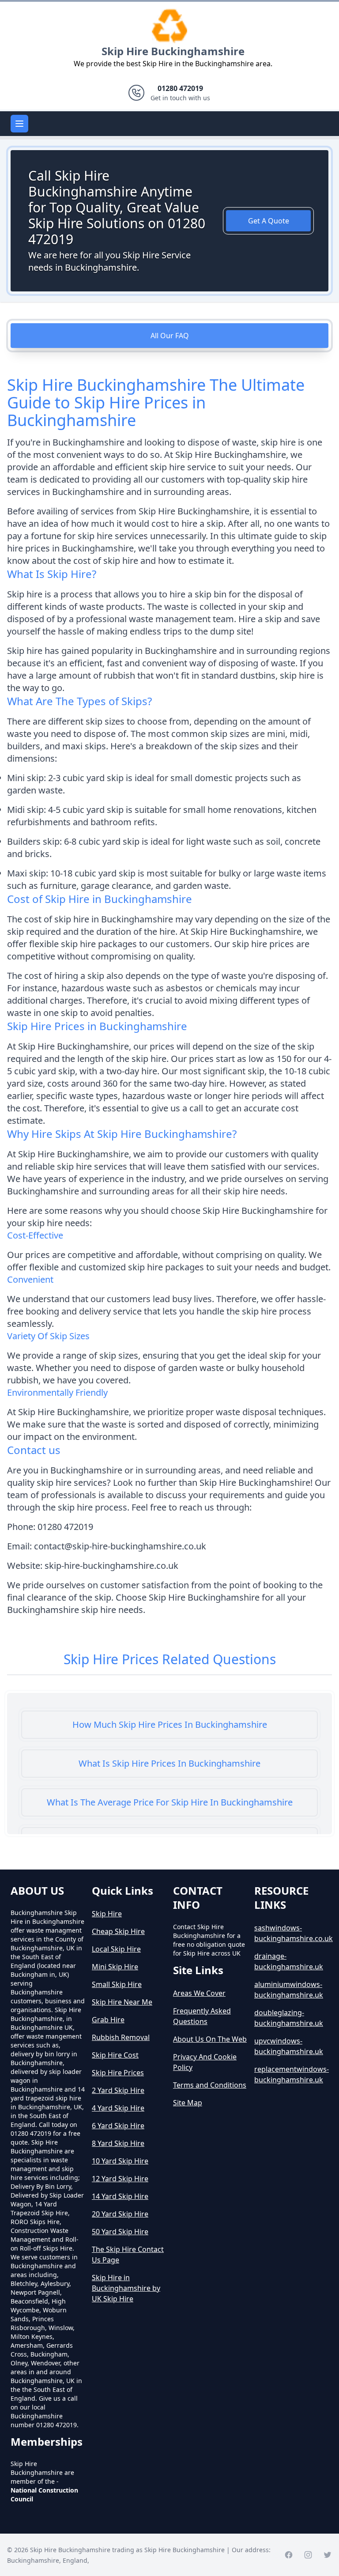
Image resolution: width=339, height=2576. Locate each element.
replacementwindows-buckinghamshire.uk (291, 2074)
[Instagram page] (308, 2555)
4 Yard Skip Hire (118, 2108)
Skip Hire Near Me (122, 2002)
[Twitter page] (328, 2555)
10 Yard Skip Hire (120, 2161)
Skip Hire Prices (118, 2073)
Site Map (188, 2103)
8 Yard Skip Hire (118, 2143)
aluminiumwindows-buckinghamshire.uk (289, 1990)
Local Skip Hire (116, 1949)
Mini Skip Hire (115, 1967)
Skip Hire (107, 1914)
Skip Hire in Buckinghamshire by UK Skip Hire (126, 2288)
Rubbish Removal (121, 2037)
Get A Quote (269, 221)
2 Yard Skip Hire (118, 2090)
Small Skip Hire (117, 1984)
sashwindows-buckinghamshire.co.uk (291, 1933)
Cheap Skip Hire (118, 1931)
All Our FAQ (170, 336)
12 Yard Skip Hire (120, 2179)
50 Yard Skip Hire (120, 2232)
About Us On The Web (210, 2039)
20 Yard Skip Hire (120, 2214)
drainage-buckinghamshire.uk (289, 1961)
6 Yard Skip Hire (118, 2126)
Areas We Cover (199, 1993)
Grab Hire (108, 2020)
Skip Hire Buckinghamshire (173, 51)
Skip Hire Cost (115, 2055)
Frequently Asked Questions (202, 2016)
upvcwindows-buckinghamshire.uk (289, 2046)
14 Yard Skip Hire (120, 2196)
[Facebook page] (289, 2555)
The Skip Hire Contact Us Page (128, 2255)
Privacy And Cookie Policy (205, 2062)
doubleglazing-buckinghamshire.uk (289, 2018)
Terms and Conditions (210, 2085)
